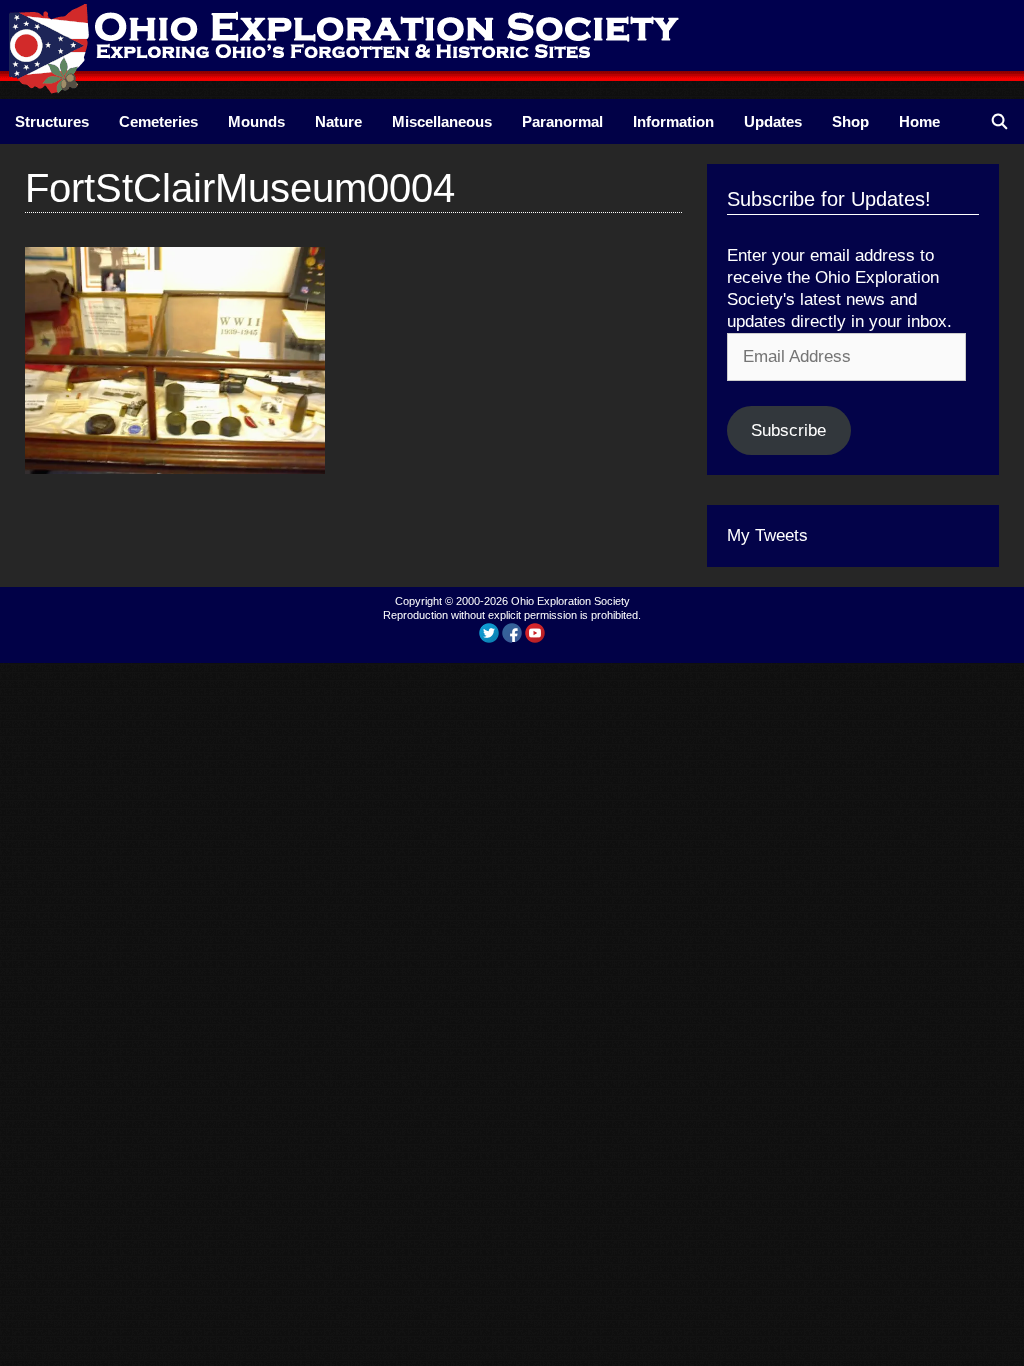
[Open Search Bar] (999, 121)
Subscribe (788, 430)
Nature (338, 121)
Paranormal (562, 121)
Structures (52, 121)
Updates (773, 121)
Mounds (256, 121)
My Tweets (767, 535)
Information (673, 121)
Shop (850, 121)
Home (919, 121)
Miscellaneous (442, 121)
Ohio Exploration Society (570, 601)
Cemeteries (158, 121)
